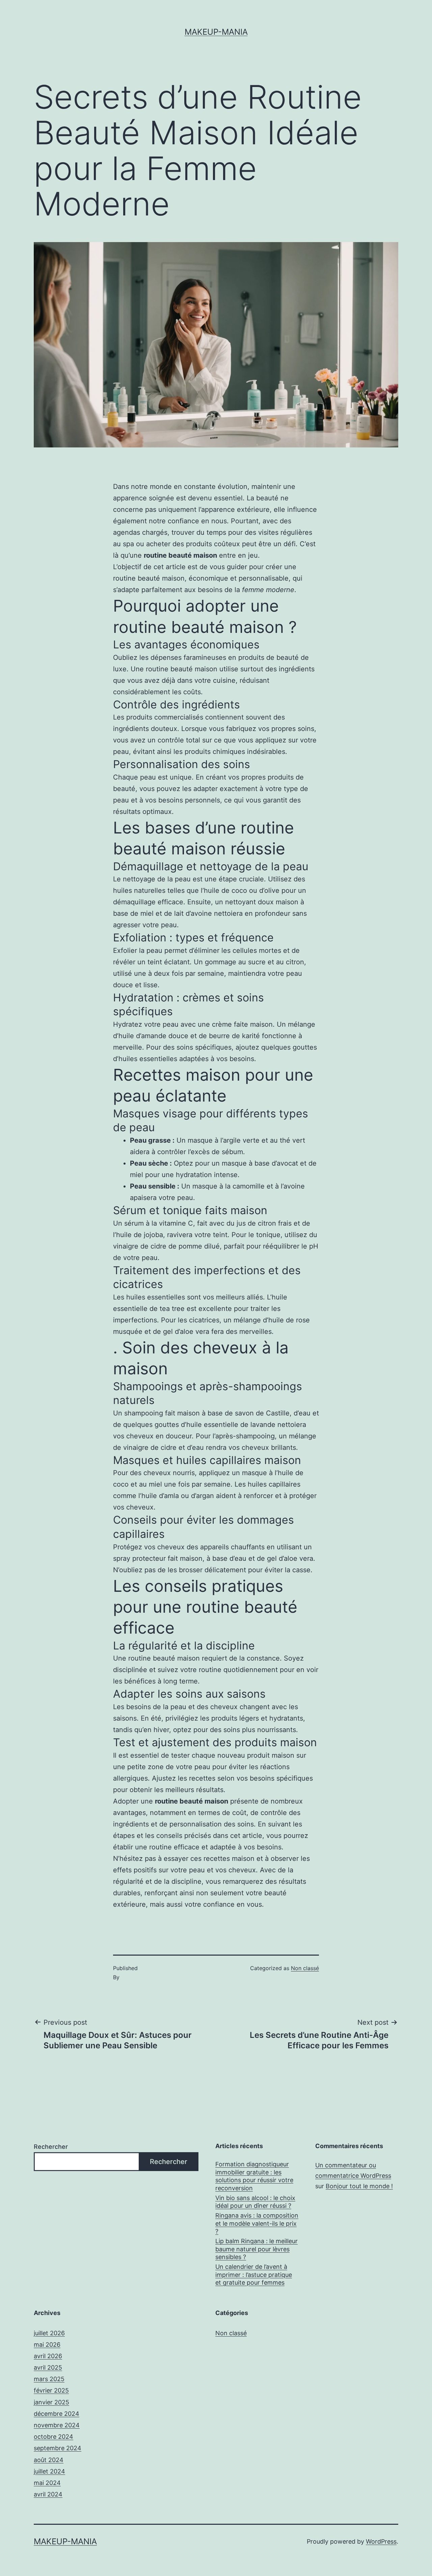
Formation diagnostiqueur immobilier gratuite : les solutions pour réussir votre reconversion (254, 2176)
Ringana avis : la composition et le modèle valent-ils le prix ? (257, 2223)
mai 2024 (47, 2483)
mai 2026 (47, 2345)
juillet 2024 (49, 2471)
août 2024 (49, 2460)
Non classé (305, 1968)
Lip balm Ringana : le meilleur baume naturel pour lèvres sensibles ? (256, 2249)
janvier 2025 (51, 2402)
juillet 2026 (49, 2333)
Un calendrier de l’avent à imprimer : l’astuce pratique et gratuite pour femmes (254, 2275)
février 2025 (51, 2390)
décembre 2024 (57, 2414)
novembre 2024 (57, 2425)
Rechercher (51, 2147)
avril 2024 (48, 2494)
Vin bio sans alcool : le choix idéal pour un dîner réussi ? (255, 2202)
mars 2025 (49, 2379)
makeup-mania (216, 32)
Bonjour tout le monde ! (359, 2186)
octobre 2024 (53, 2437)
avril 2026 (48, 2356)
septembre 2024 (58, 2448)
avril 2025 (48, 2367)
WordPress (381, 2541)
